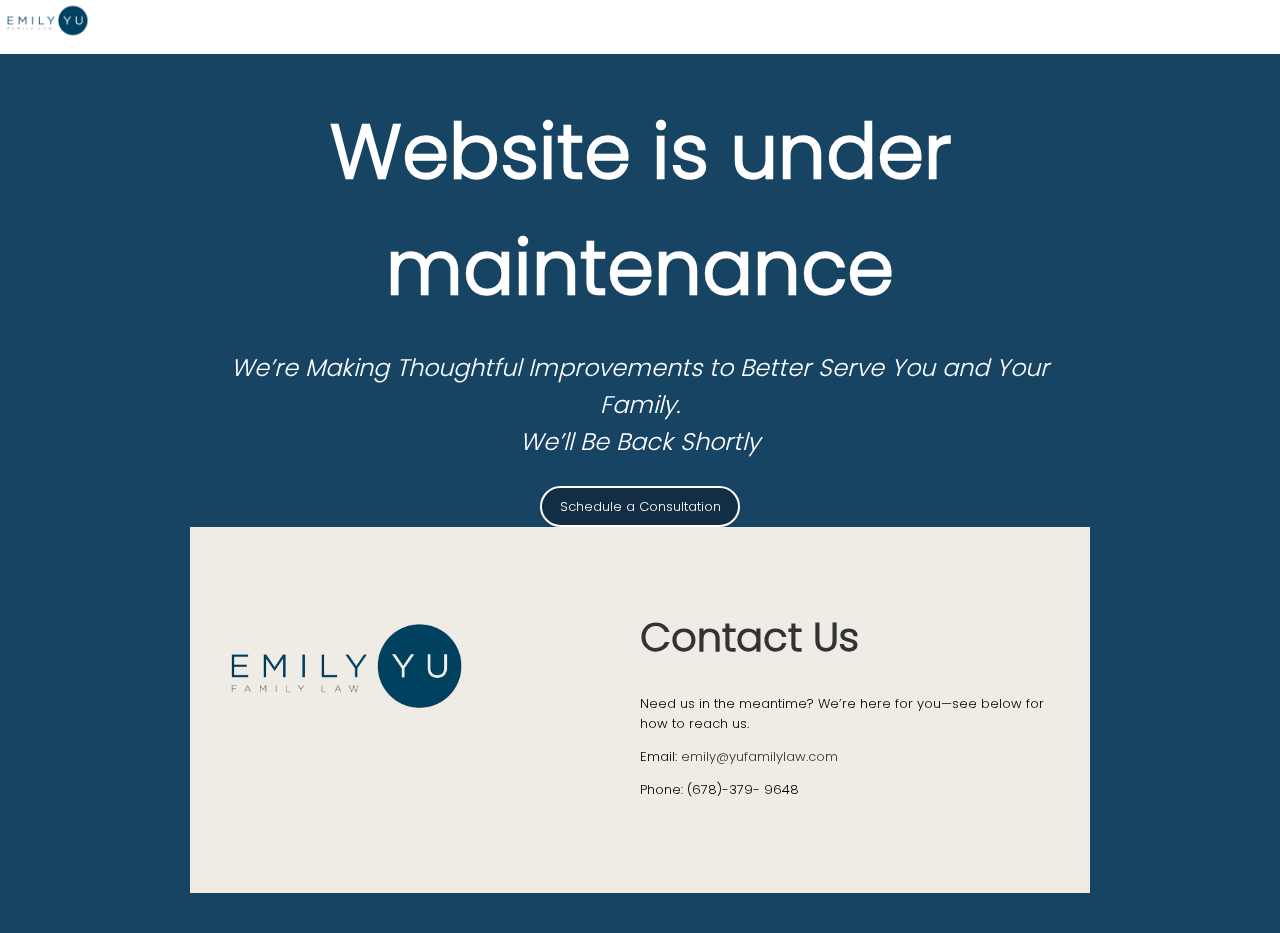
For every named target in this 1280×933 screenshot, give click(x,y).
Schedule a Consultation (640, 506)
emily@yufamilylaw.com (759, 756)
